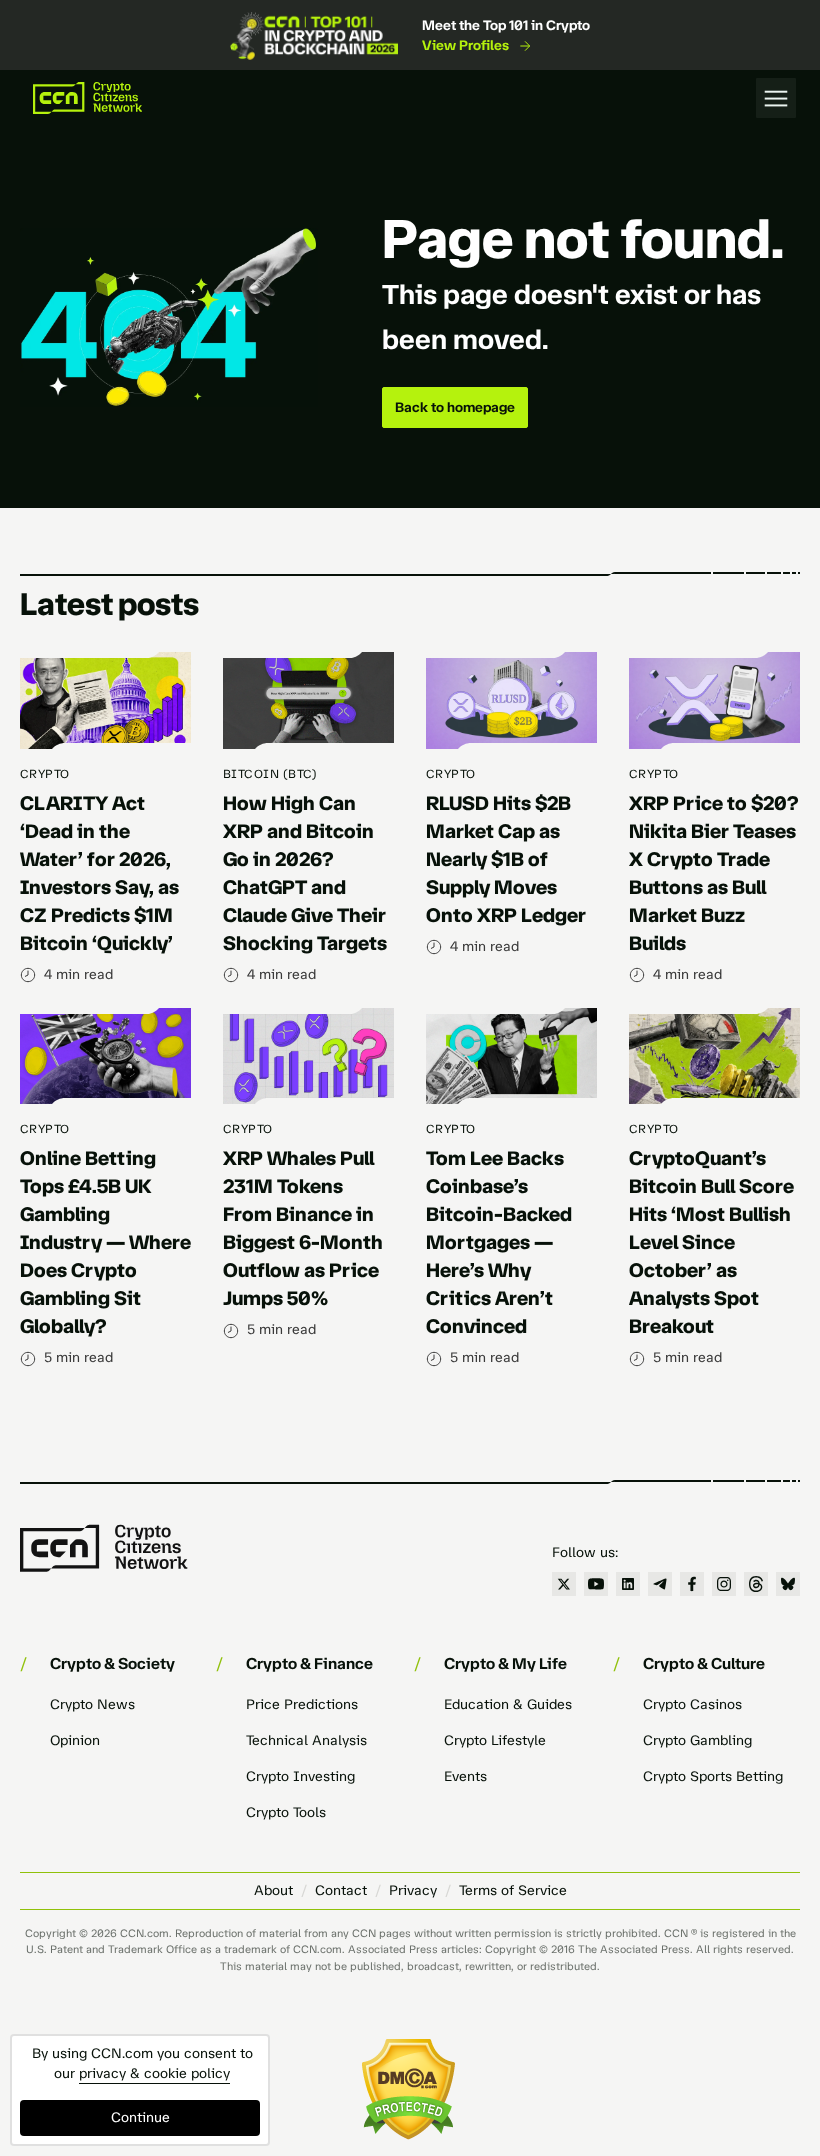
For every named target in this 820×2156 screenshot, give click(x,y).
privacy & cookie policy (154, 2073)
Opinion (75, 1740)
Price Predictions (302, 1704)
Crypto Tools (286, 1812)
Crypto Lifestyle (495, 1740)
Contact (341, 1890)
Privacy (413, 1890)
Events (465, 1776)
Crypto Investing (300, 1776)
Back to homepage (455, 407)
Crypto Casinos (692, 1704)
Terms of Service (513, 1890)
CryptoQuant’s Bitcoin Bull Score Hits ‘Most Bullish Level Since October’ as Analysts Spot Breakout (711, 1242)
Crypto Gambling (697, 1740)
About (273, 1890)
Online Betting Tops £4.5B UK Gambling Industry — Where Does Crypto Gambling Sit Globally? (105, 1242)
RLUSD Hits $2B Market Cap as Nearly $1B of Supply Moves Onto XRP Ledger (506, 859)
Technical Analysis (306, 1740)
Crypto (45, 774)
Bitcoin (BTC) (270, 774)
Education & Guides (508, 1704)
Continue (140, 2117)
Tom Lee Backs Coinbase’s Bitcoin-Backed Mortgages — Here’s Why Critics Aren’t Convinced (499, 1242)
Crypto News (92, 1704)
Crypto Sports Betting (713, 1776)
